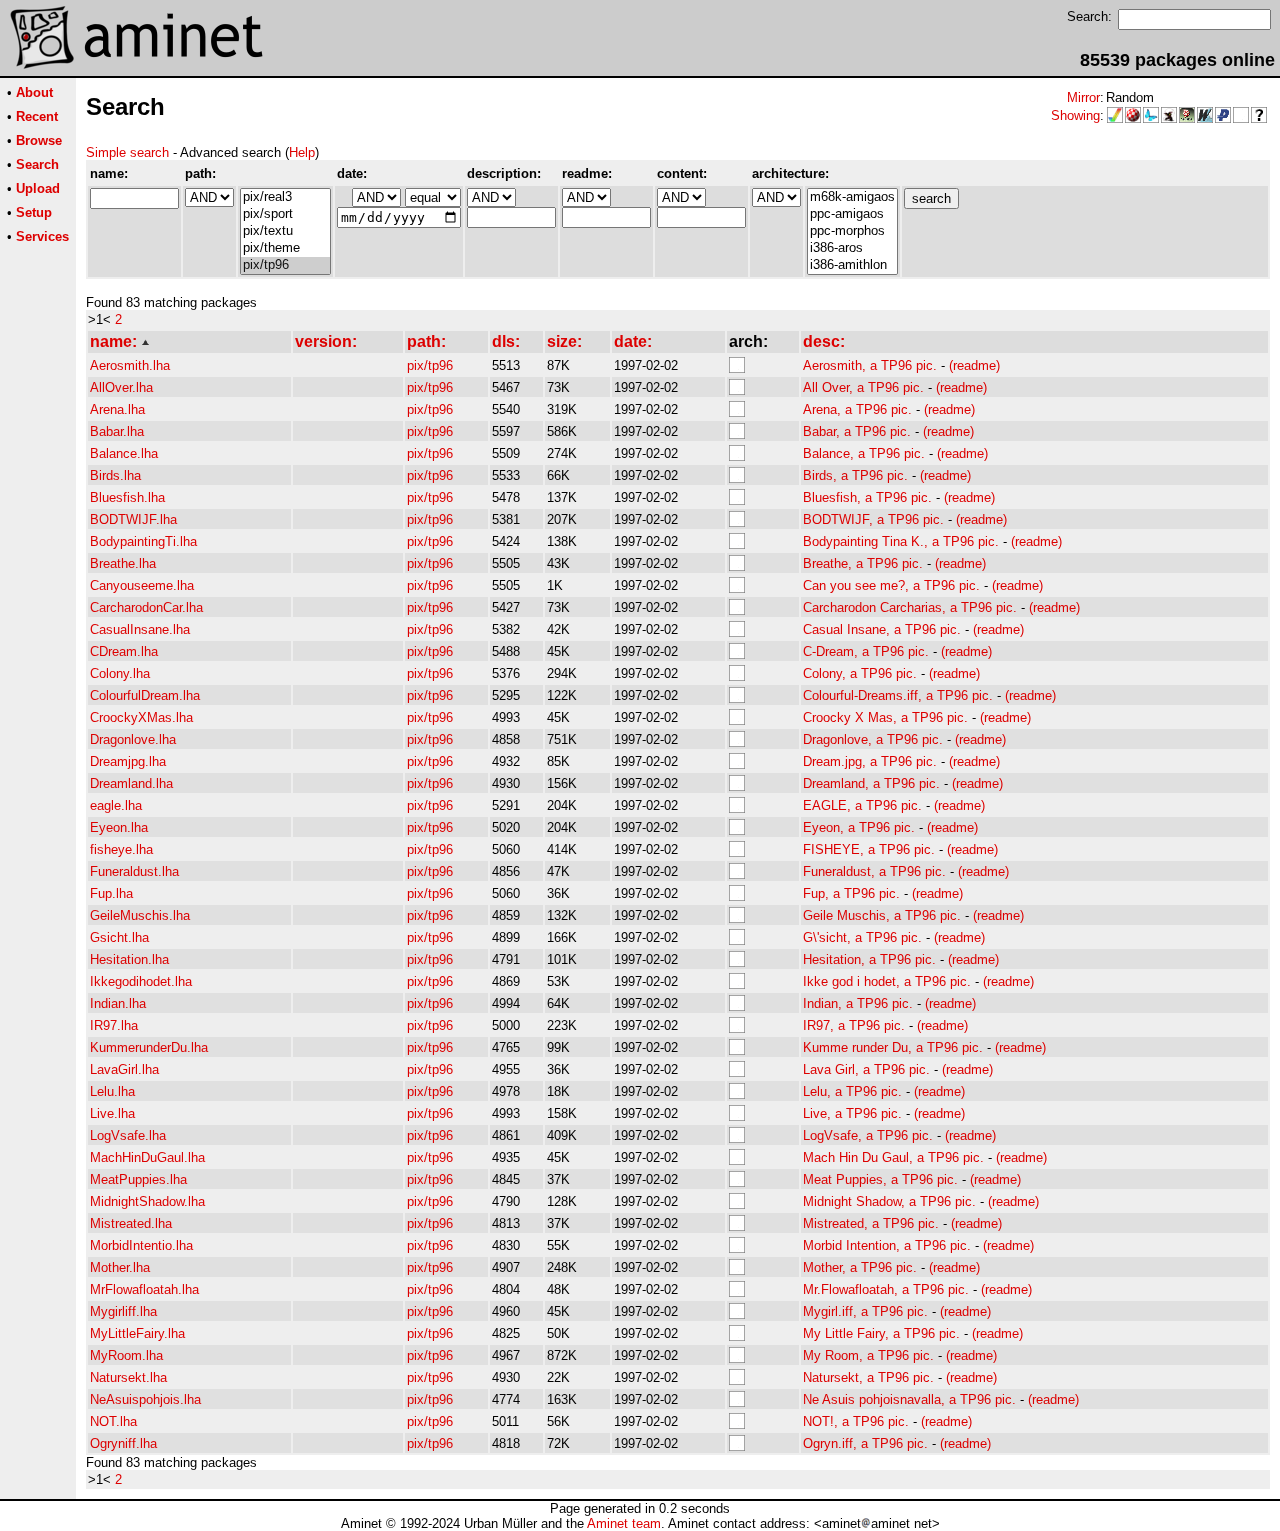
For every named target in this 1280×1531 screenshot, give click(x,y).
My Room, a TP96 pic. (868, 1355)
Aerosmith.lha (130, 365)
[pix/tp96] (285, 265)
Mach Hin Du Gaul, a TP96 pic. (893, 1157)
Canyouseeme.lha (142, 585)
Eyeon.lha (119, 827)
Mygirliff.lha (123, 1311)
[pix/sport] (285, 214)
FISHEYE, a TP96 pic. (869, 849)
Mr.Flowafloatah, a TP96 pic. (886, 1289)
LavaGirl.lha (124, 1069)
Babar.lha (117, 431)
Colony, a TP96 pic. (860, 673)
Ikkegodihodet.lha (141, 981)
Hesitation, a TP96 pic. (869, 959)
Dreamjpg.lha (128, 761)
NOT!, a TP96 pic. (856, 1421)
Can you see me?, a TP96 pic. (891, 585)
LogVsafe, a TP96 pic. (868, 1135)
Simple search (127, 152)
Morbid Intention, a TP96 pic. (887, 1245)
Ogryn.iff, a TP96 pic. (865, 1443)
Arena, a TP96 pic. (857, 409)
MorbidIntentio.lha (141, 1245)
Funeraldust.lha (134, 871)
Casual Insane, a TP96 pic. (882, 629)
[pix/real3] (285, 197)
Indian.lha (118, 1003)
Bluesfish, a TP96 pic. (867, 497)
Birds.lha (115, 475)
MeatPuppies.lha (138, 1179)
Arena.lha (117, 409)
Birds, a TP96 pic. (855, 475)
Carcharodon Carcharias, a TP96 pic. (910, 607)
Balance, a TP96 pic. (864, 453)
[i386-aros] (852, 248)
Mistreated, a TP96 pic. (871, 1223)
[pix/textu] (285, 231)
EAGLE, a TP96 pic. (862, 805)
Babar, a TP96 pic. (857, 431)
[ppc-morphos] (852, 231)
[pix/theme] (285, 248)
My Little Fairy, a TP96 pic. (881, 1333)
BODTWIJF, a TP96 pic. (873, 519)
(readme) (974, 365)
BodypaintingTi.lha (143, 541)
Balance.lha (124, 453)
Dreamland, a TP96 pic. (871, 783)
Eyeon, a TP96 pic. (859, 827)
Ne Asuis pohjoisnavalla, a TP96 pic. (909, 1399)
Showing (1075, 115)
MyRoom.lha (126, 1355)
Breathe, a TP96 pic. (863, 563)
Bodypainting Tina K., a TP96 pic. (901, 541)
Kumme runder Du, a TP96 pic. (893, 1047)
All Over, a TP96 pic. (863, 387)
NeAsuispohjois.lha (145, 1399)
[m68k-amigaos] (852, 197)
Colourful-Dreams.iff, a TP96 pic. (898, 695)
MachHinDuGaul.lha (147, 1157)
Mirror (1083, 97)
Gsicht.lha (119, 937)
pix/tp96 (430, 365)
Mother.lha (120, 1267)
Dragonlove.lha (133, 739)
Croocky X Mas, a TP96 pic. (885, 717)
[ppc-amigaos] (852, 214)
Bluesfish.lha (127, 497)
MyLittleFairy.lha (137, 1333)
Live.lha (112, 1113)
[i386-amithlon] (852, 265)
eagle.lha (116, 805)
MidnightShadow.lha (147, 1201)
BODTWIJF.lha (133, 519)
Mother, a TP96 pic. (860, 1267)
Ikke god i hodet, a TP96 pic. (887, 981)
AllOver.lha (121, 387)
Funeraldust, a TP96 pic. (874, 871)
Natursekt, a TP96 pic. (868, 1377)
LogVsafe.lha (128, 1135)
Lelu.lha (112, 1091)
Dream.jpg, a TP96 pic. (870, 761)
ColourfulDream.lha (145, 695)
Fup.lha (111, 893)
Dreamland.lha (131, 783)
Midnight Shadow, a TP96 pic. (889, 1201)
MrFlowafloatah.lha (144, 1289)
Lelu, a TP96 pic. (852, 1091)
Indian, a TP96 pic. (858, 1003)
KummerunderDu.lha (149, 1047)
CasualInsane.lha (140, 629)
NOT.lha (113, 1421)
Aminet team (624, 1523)
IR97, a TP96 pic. (854, 1025)
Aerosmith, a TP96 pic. (870, 365)
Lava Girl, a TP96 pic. (866, 1069)
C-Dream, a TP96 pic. (866, 651)
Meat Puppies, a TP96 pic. (880, 1179)
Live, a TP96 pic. (852, 1113)
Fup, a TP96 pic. (851, 893)
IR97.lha (114, 1025)
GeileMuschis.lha (140, 915)
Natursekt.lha (128, 1377)
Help (302, 152)
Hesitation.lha (129, 959)
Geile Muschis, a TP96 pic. (882, 915)
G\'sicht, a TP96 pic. (862, 937)
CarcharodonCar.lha (146, 607)
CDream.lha (124, 651)
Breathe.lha (123, 563)
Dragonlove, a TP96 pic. (873, 739)
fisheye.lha (121, 849)
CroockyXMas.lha (141, 717)
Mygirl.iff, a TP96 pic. (865, 1311)
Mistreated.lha (131, 1223)
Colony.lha (120, 673)
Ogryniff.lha (123, 1443)
